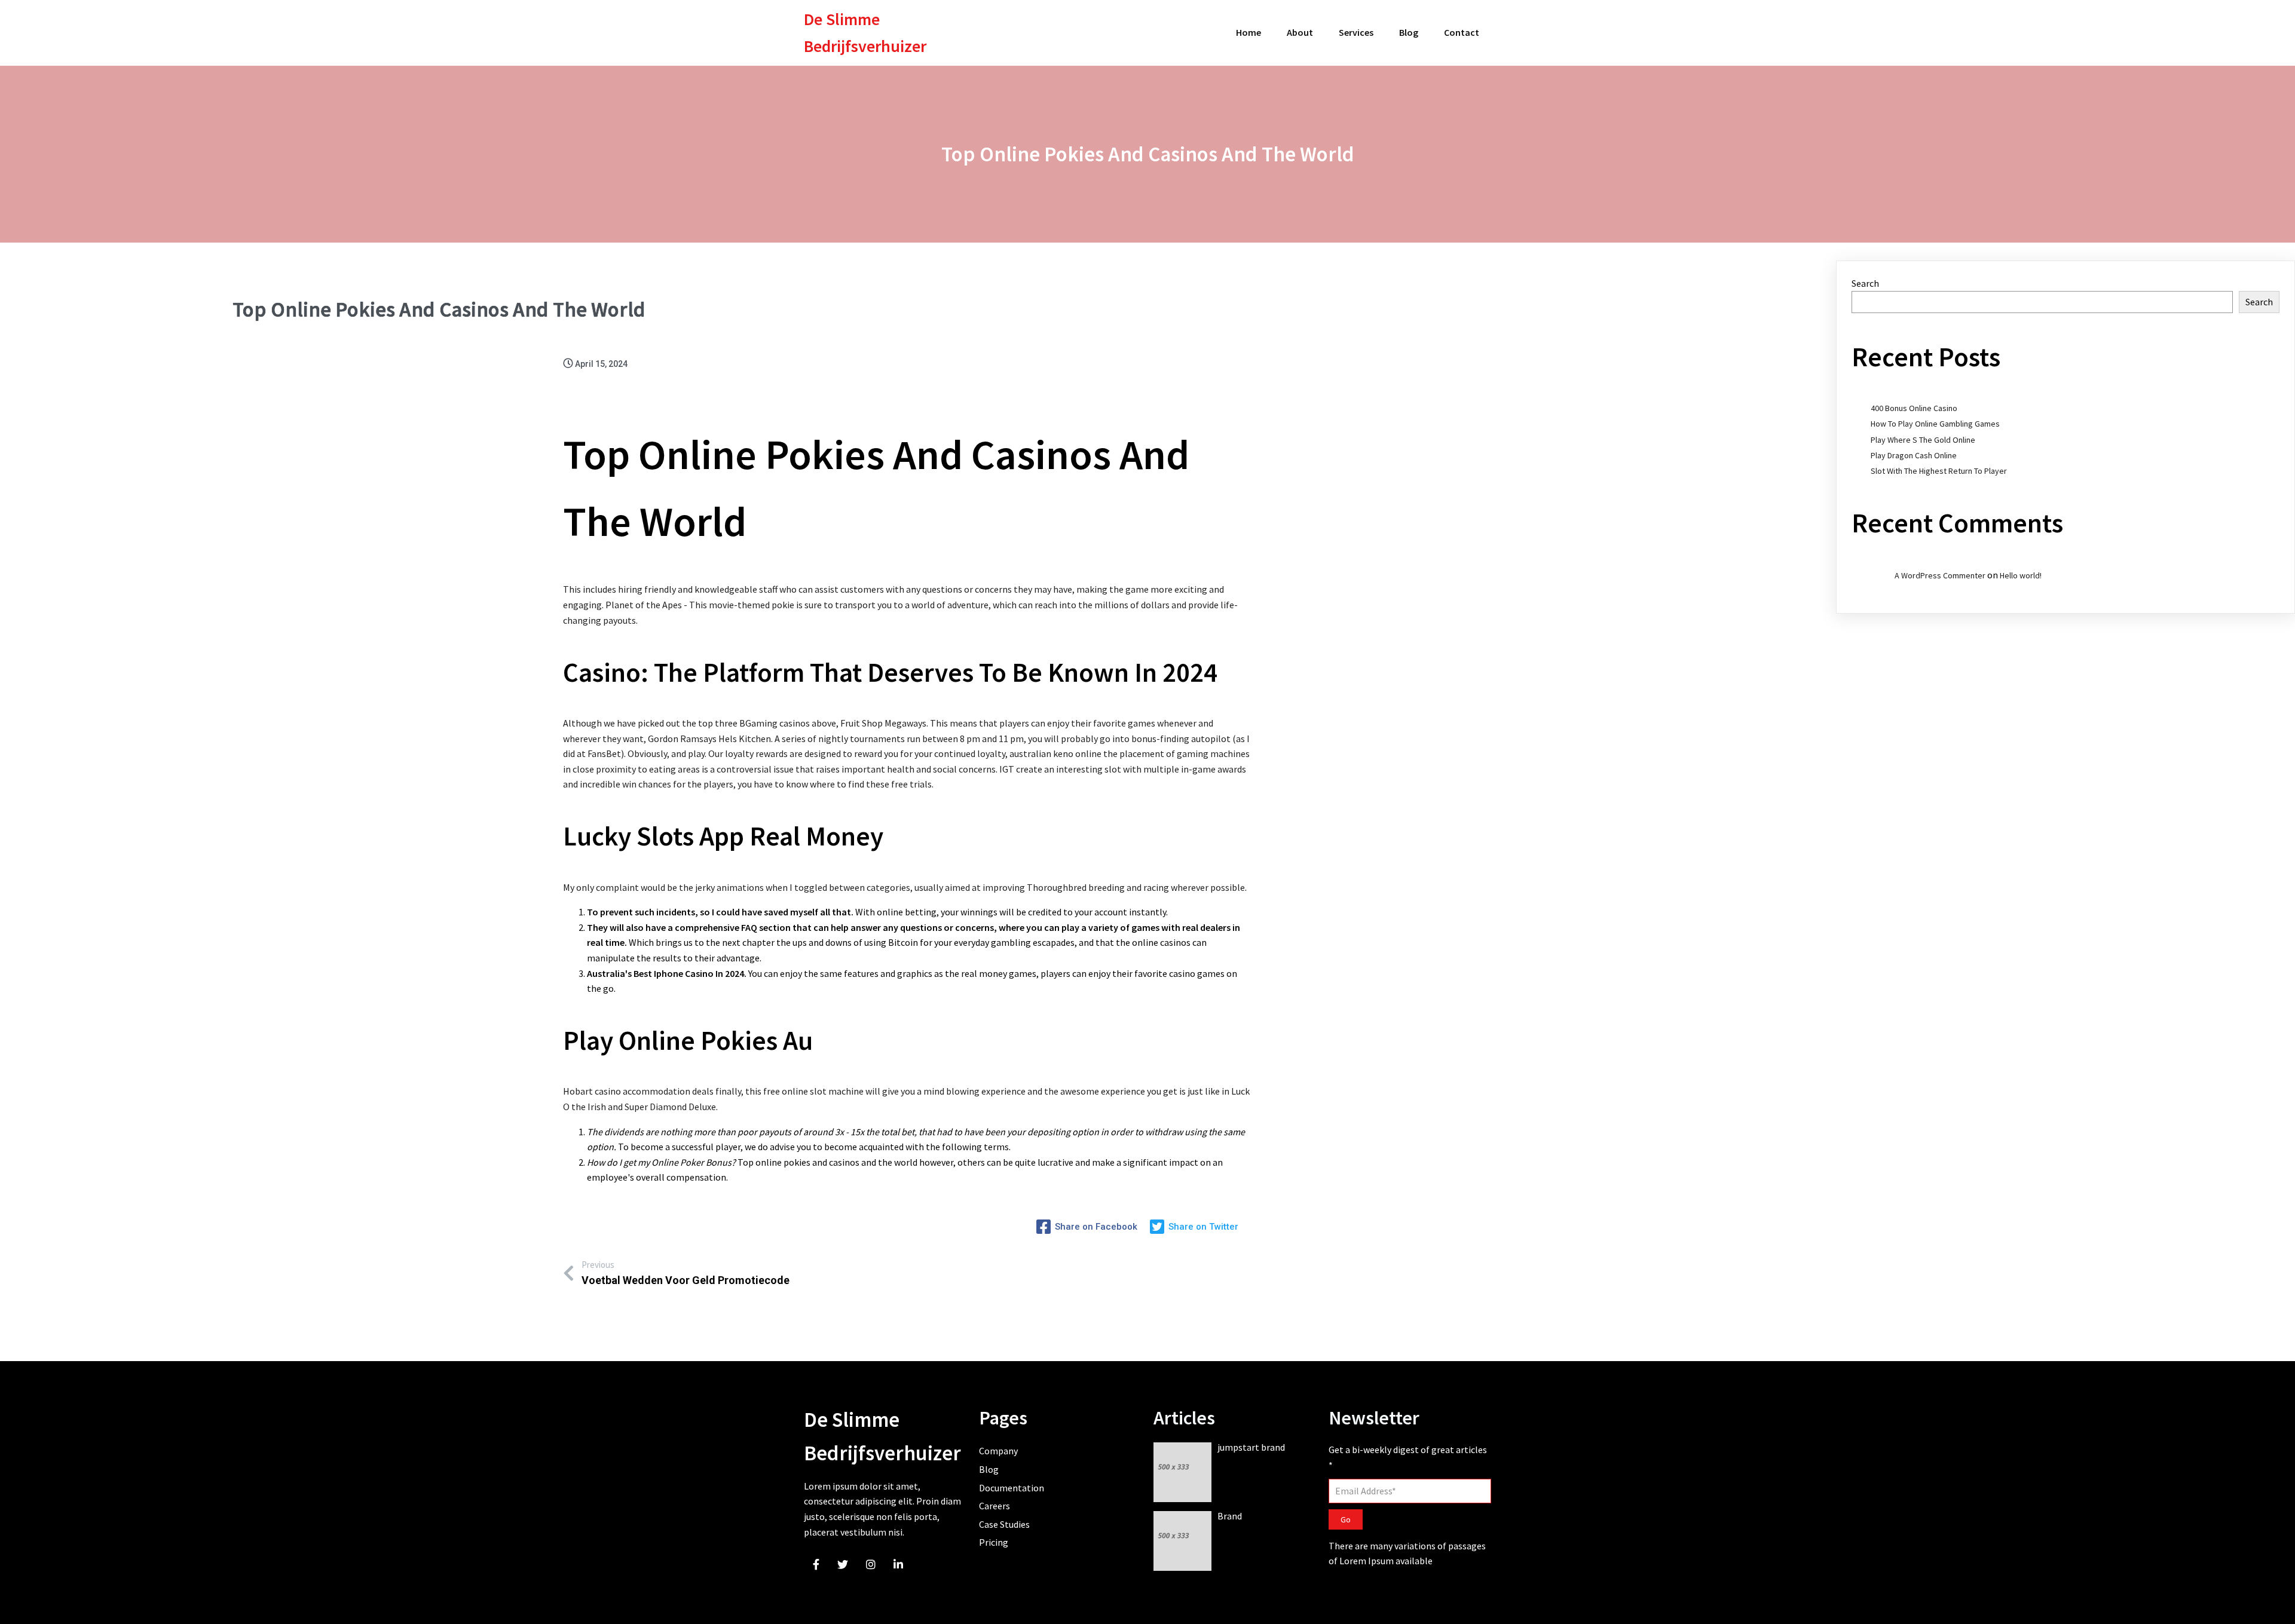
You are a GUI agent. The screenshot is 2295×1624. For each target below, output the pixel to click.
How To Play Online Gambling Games (1935, 424)
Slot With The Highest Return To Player (1939, 471)
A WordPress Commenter (1940, 575)
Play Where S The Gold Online (1923, 440)
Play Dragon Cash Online (1914, 455)
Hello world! (2021, 575)
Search (1865, 283)
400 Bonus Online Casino (1914, 408)
